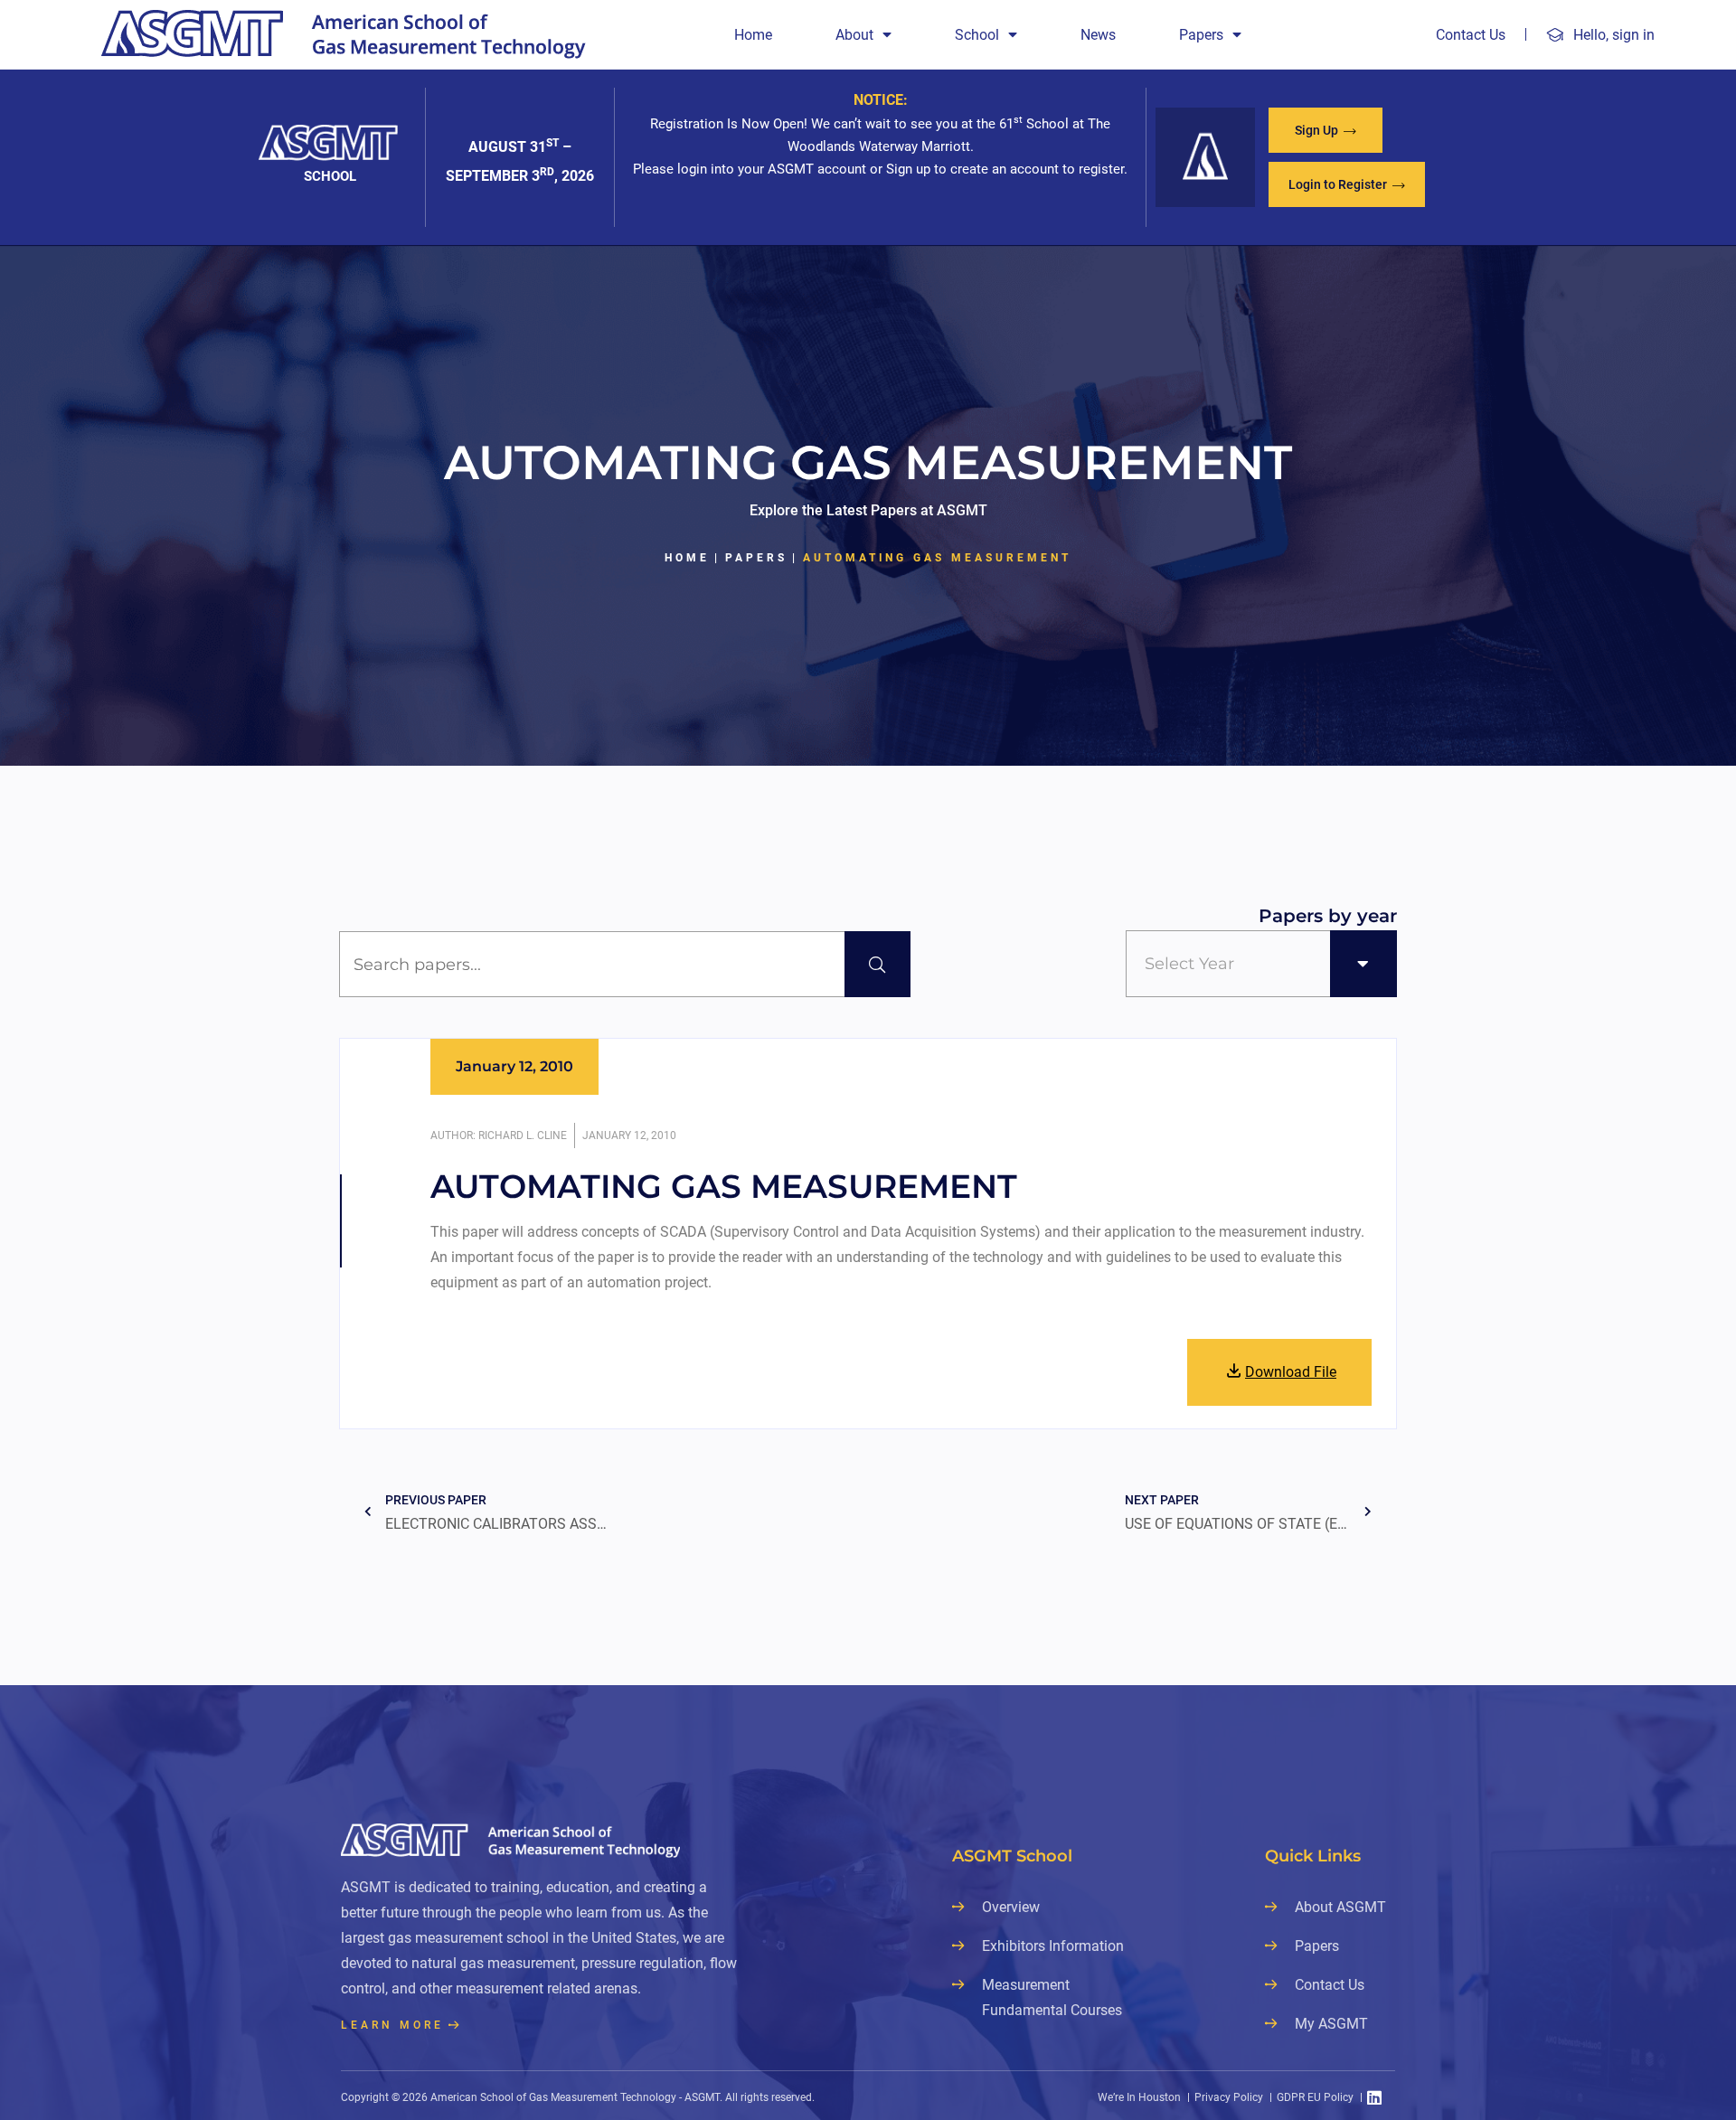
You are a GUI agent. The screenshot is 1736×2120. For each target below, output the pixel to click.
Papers (1201, 35)
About (854, 35)
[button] (1326, 130)
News (1098, 35)
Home (753, 35)
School (977, 35)
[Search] (877, 964)
